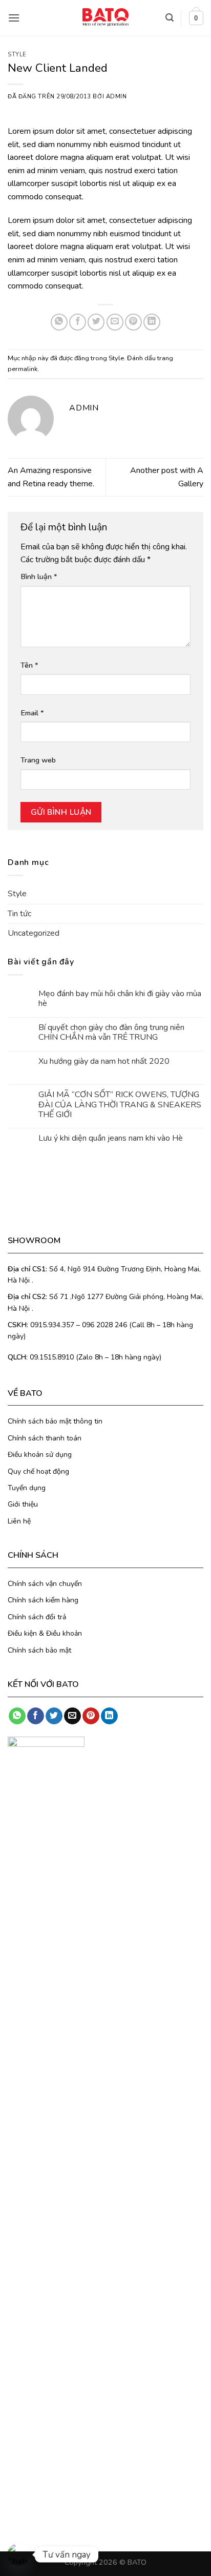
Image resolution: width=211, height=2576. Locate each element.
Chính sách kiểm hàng (43, 1600)
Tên (29, 665)
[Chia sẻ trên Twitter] (96, 322)
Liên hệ (19, 1521)
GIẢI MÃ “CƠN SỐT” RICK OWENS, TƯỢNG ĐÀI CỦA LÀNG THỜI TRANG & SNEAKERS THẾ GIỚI (120, 1105)
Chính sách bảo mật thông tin (55, 1421)
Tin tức (19, 914)
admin (117, 97)
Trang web (38, 760)
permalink (23, 369)
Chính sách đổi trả (37, 1617)
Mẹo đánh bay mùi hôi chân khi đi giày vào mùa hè (120, 999)
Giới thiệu (23, 1504)
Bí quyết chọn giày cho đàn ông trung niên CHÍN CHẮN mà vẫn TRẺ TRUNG (111, 1033)
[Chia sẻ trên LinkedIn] (152, 322)
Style (17, 55)
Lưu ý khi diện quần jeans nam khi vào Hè (111, 1138)
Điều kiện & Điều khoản (45, 1633)
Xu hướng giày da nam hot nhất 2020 (104, 1062)
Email (32, 713)
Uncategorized (34, 933)
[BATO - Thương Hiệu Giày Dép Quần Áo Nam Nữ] (105, 17)
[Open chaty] (18, 2554)
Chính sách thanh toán (45, 1438)
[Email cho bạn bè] (115, 322)
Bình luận (39, 576)
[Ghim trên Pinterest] (133, 322)
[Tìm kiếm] (170, 18)
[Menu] (14, 18)
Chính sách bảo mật (39, 1650)
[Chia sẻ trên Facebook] (78, 322)
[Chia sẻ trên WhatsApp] (59, 322)
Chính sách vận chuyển (45, 1584)
